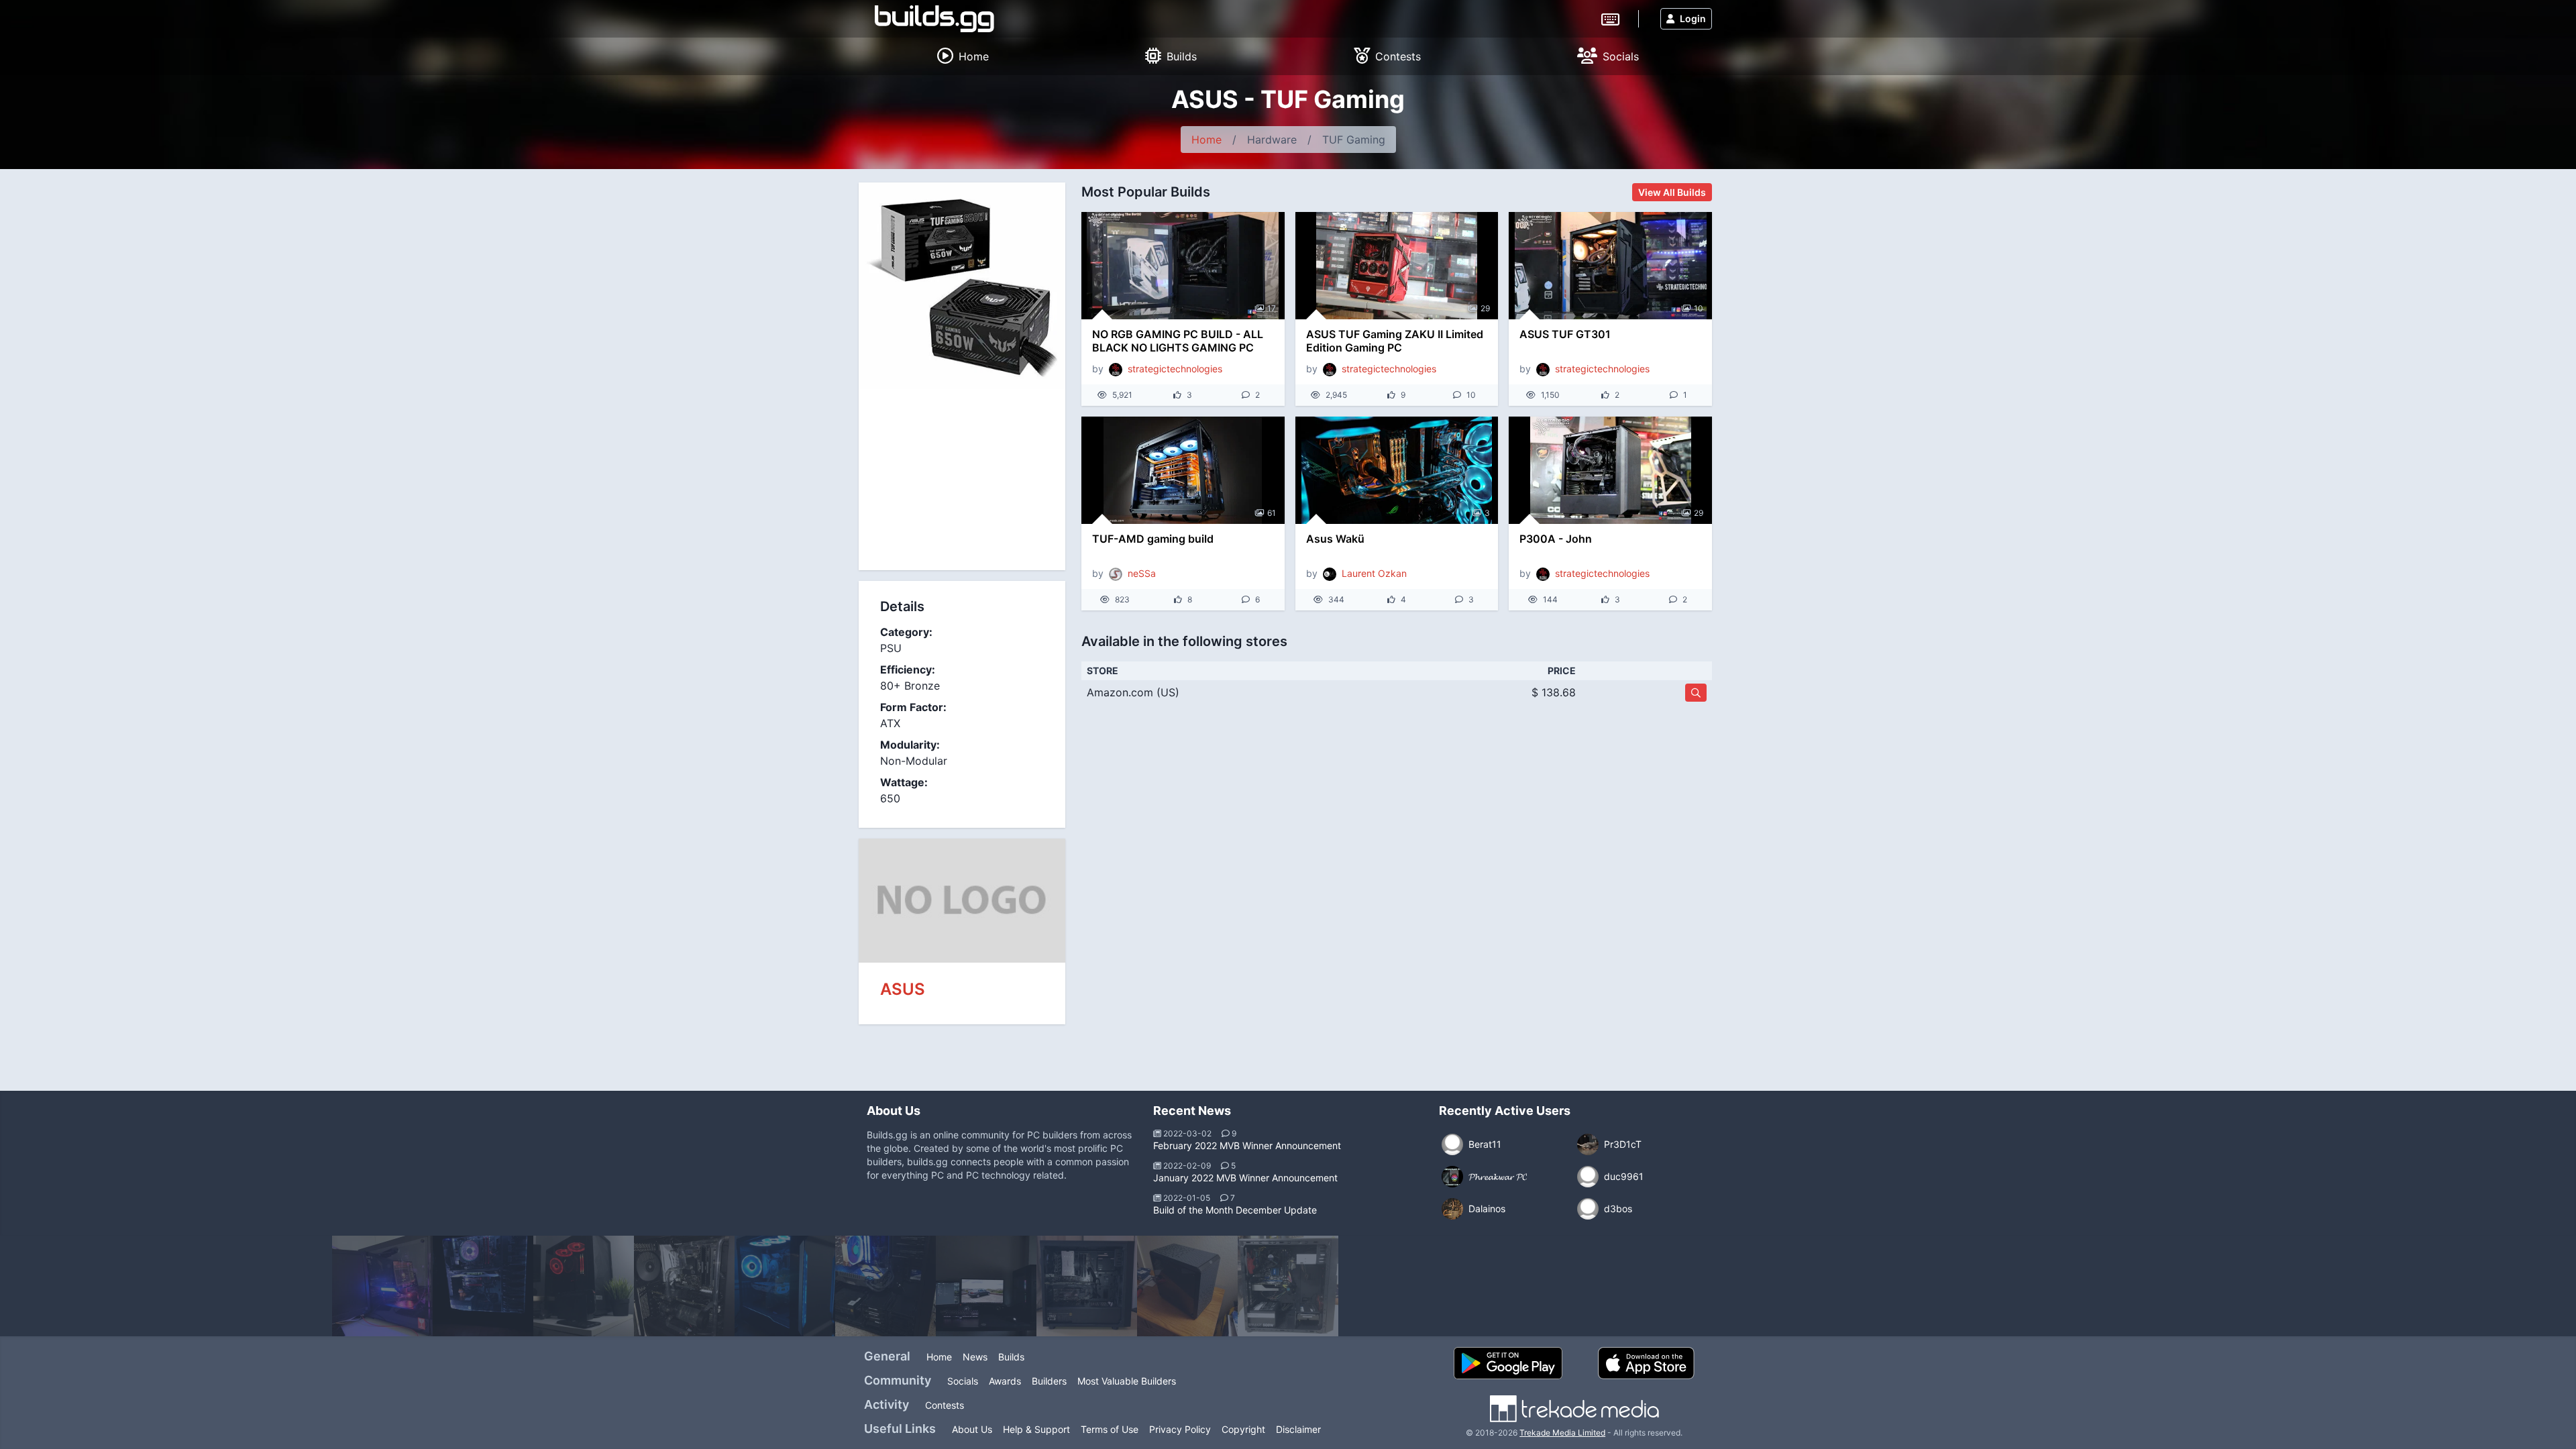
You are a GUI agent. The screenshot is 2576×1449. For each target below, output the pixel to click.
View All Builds (1672, 192)
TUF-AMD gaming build (1153, 539)
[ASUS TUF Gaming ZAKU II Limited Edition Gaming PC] (1397, 266)
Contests (945, 1405)
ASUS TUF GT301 (1565, 334)
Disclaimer (1298, 1429)
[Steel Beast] (885, 1286)
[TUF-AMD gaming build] (1183, 470)
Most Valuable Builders (1127, 1381)
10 (1699, 308)
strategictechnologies (1175, 369)
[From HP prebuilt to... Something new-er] (1187, 1286)
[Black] (1087, 1286)
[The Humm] (986, 1286)
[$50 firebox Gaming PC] (1288, 1286)
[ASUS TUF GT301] (1610, 266)
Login (1693, 18)
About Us (972, 1429)
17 (1272, 308)
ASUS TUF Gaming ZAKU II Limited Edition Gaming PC (1395, 341)
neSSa (1142, 573)
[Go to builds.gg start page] (934, 19)
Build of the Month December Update (1235, 1210)
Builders (1049, 1381)
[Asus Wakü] (1397, 470)
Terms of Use (1110, 1429)
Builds (1011, 1357)
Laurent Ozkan (1374, 573)
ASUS (903, 989)
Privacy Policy (1180, 1429)
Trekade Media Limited (1562, 1433)
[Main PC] (382, 1286)
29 (1485, 308)
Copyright (1243, 1429)
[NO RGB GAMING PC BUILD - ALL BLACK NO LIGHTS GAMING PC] (1183, 266)
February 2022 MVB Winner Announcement (1247, 1145)
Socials (963, 1381)
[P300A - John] (1610, 470)
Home (1206, 140)
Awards (1005, 1381)
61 (1272, 513)
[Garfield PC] (483, 1286)
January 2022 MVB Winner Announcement (1245, 1178)
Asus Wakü (1335, 539)
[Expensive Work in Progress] (785, 1286)
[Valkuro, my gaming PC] (584, 1286)
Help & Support (1036, 1429)
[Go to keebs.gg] (1610, 18)
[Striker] (684, 1286)
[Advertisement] (962, 480)
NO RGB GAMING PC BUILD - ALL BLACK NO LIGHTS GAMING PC (1178, 341)
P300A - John (1556, 539)
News (975, 1357)
